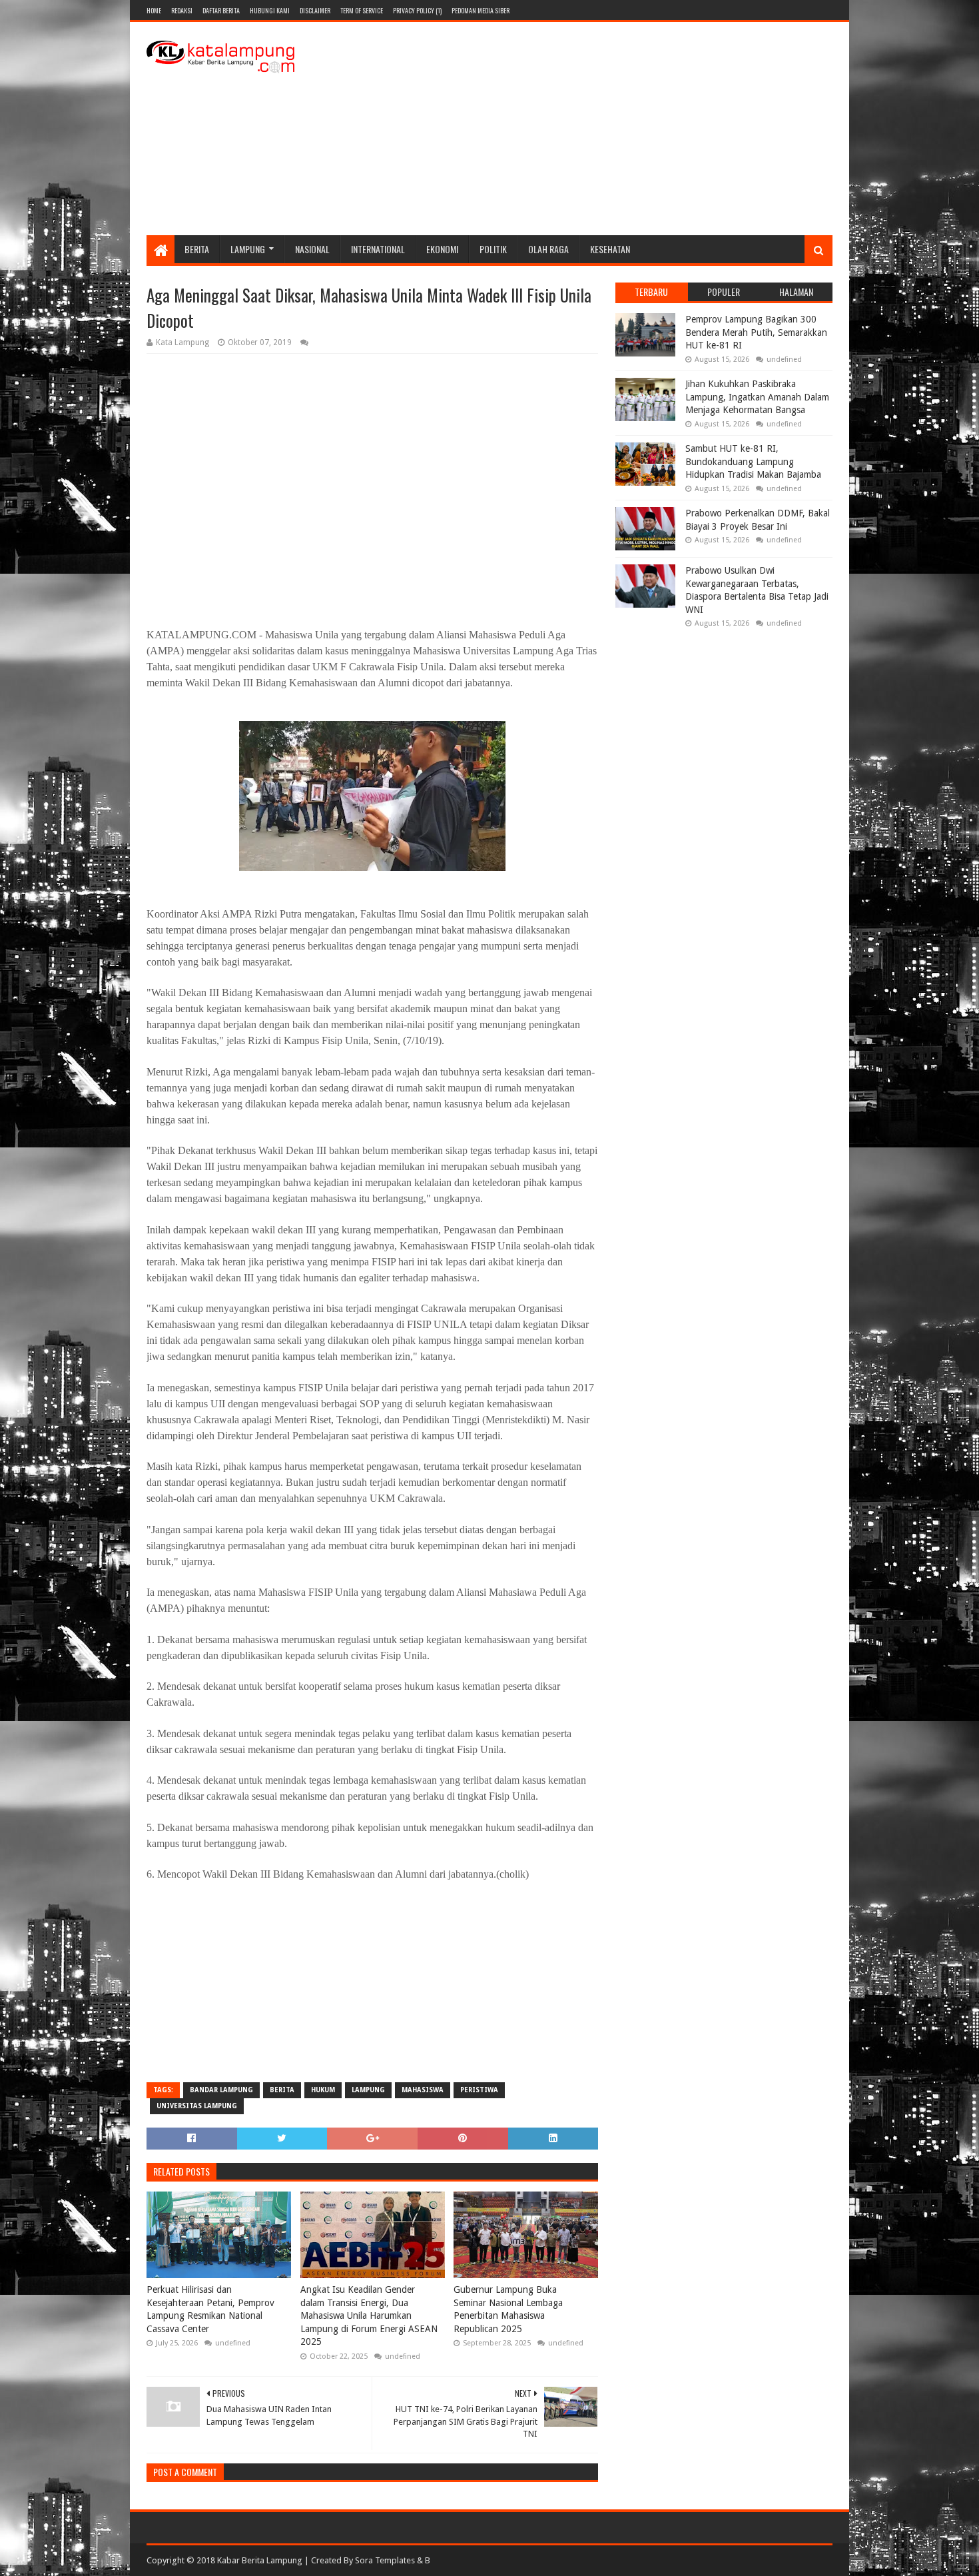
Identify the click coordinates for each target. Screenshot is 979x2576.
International (378, 249)
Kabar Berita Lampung (260, 2560)
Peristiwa (479, 2090)
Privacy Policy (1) (417, 10)
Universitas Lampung (197, 2106)
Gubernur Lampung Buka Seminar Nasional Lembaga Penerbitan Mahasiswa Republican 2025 (508, 2309)
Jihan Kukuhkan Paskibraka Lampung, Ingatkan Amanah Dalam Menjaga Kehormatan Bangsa (757, 397)
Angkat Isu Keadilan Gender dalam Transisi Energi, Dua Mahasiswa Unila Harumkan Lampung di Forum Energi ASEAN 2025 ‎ (369, 2315)
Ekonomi (442, 249)
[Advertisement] (590, 129)
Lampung (248, 249)
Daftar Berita (221, 10)
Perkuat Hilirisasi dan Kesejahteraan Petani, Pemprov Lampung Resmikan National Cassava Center (210, 2309)
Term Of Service (362, 10)
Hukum (323, 2090)
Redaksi (182, 10)
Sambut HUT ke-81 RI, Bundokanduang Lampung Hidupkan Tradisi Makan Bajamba (753, 461)
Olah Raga (548, 249)
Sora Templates (385, 2560)
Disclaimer (315, 10)
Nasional (312, 249)
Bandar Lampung (221, 2090)
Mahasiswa (423, 2090)
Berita (197, 249)
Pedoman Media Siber (481, 10)
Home (154, 10)
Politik (493, 249)
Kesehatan (610, 249)
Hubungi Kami (270, 10)
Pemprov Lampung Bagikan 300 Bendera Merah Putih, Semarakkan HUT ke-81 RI (756, 332)
